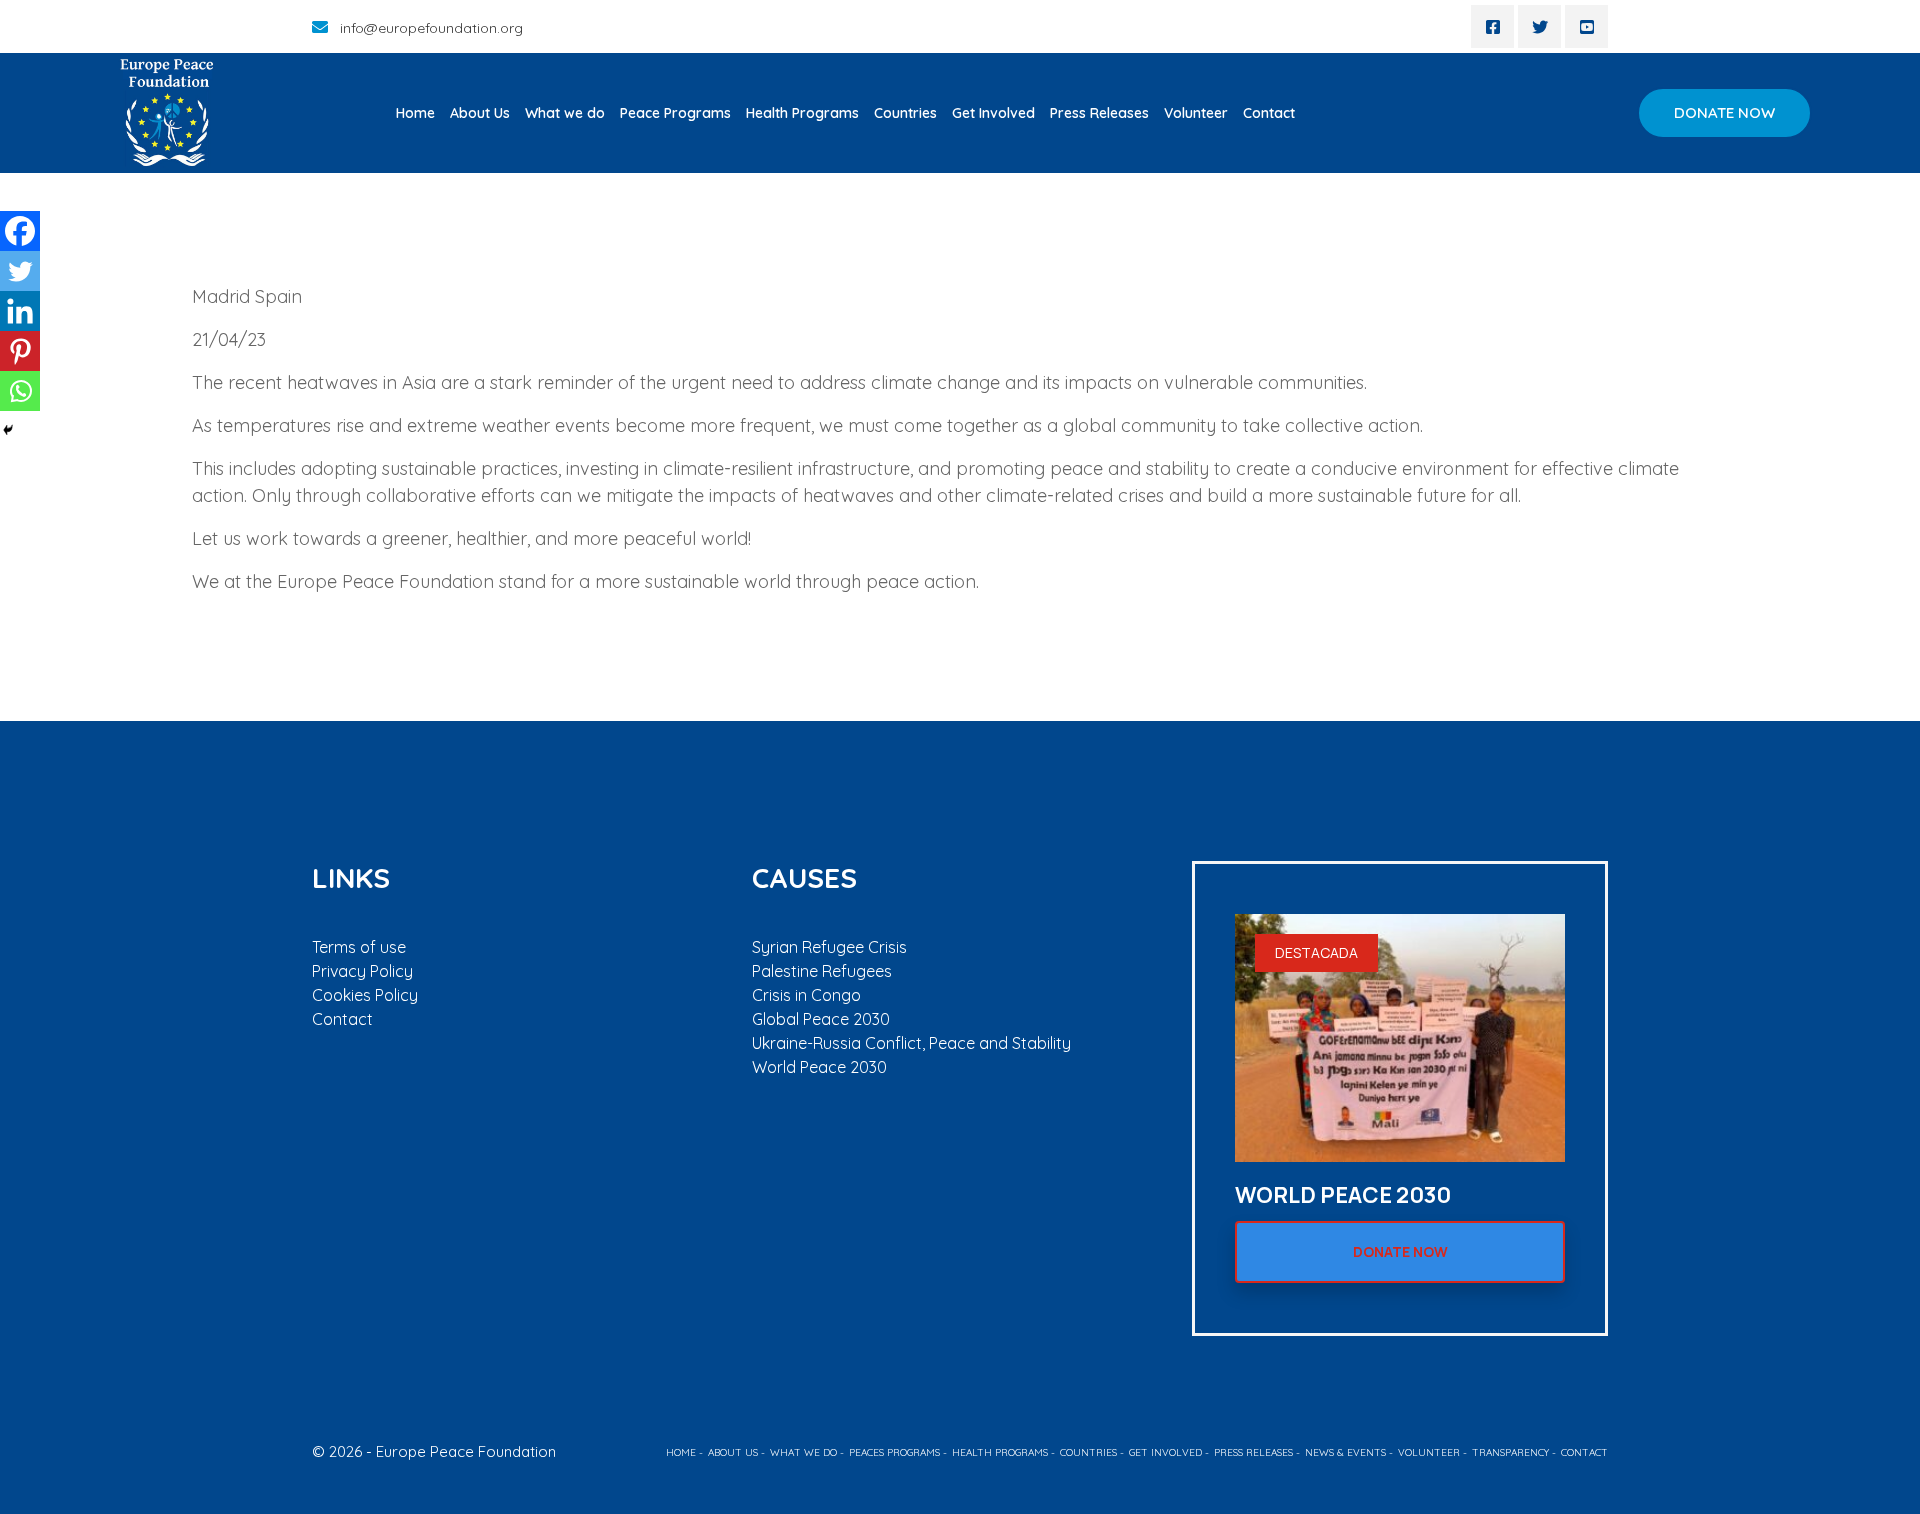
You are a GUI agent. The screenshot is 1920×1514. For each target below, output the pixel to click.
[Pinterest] (20, 351)
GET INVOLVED (1165, 1452)
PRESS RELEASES (1253, 1452)
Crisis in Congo (806, 995)
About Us (480, 113)
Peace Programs (675, 113)
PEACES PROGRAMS (894, 1452)
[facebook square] (1492, 26)
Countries (905, 113)
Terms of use (359, 947)
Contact (1269, 113)
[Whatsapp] (20, 391)
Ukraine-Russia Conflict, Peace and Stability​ (911, 1043)
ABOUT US (733, 1452)
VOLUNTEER (1429, 1452)
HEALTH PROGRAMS (1000, 1452)
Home (415, 113)
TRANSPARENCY (1510, 1452)
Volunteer (1196, 113)
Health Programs (802, 113)
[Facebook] (20, 231)
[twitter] (1539, 26)
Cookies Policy (365, 995)
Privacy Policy (362, 971)
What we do (565, 113)
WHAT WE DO (803, 1452)
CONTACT (1584, 1452)
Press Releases (1099, 113)
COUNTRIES (1088, 1452)
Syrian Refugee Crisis (829, 947)
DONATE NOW (1724, 112)
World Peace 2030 (819, 1067)
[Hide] (8, 430)
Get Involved (993, 113)
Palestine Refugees (822, 971)
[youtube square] (1586, 26)
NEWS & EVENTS (1345, 1452)
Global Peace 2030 (821, 1019)
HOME (681, 1452)
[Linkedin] (20, 311)
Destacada (1316, 952)
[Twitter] (20, 271)
